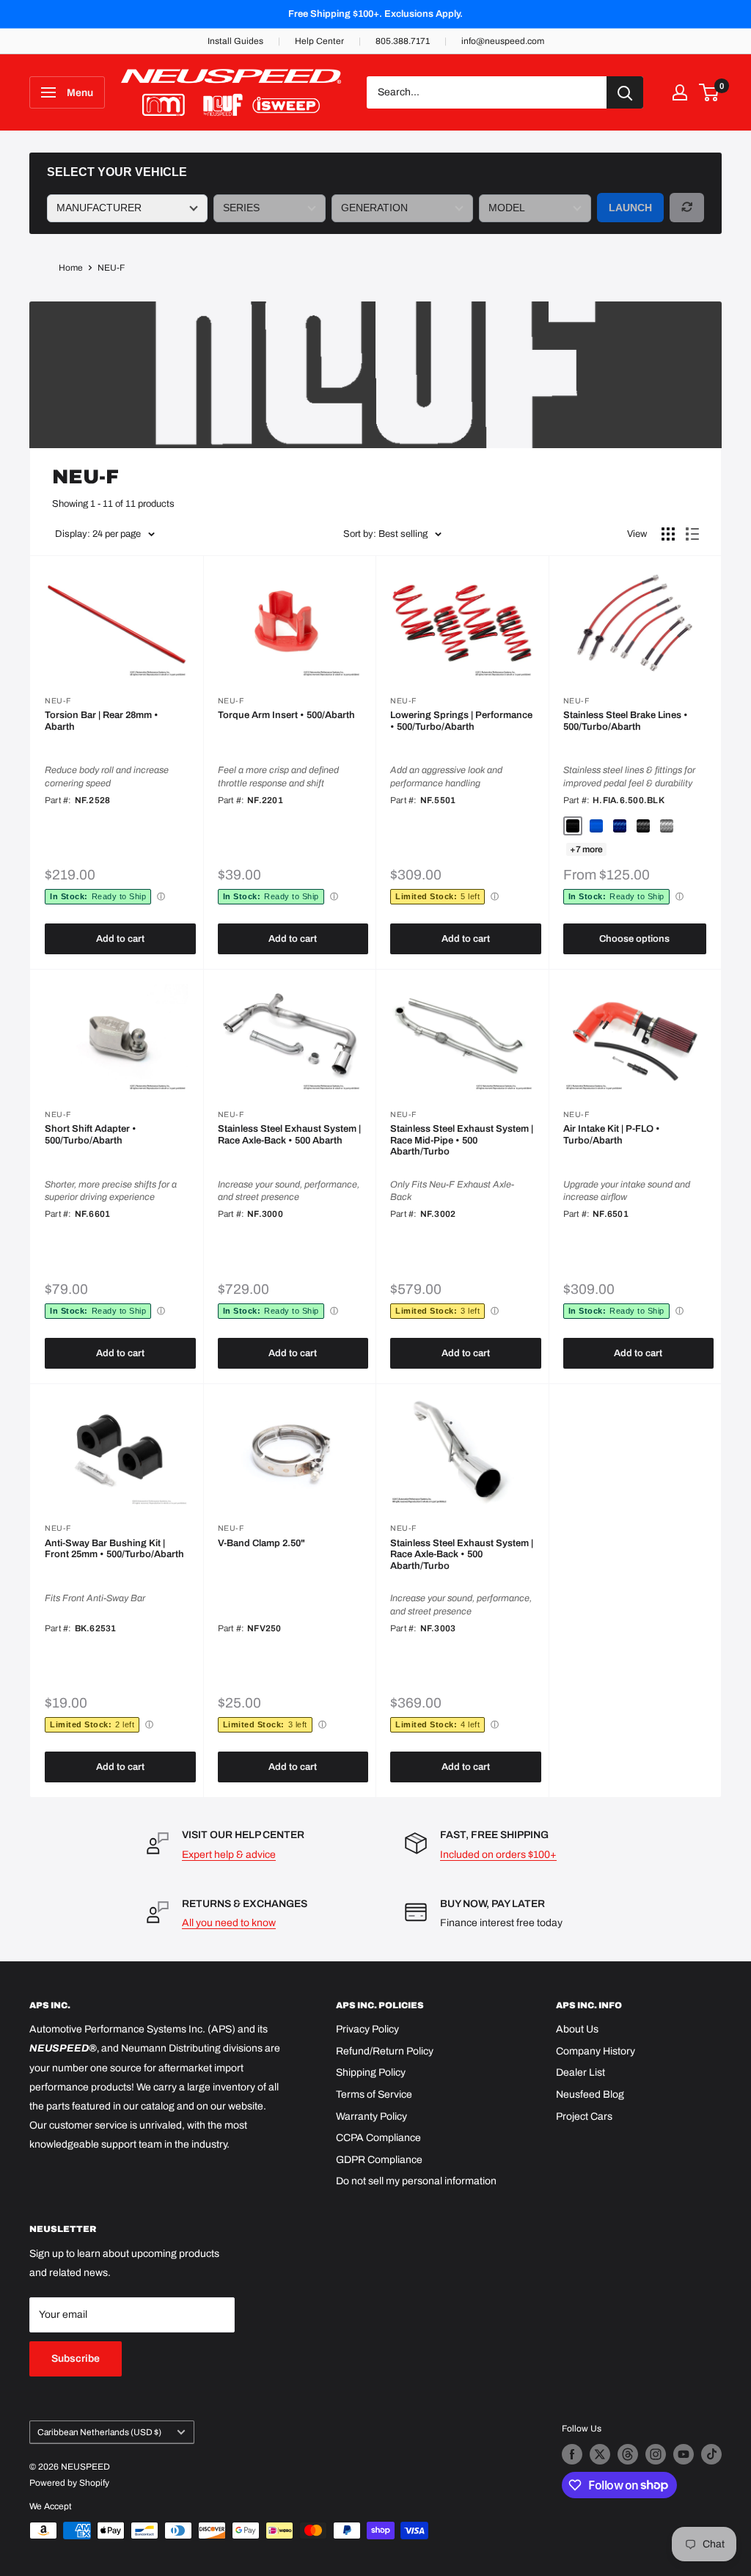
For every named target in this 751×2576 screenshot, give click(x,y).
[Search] (625, 92)
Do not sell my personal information (416, 2181)
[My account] (680, 92)
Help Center (319, 41)
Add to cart (120, 939)
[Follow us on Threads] (628, 2454)
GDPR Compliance (379, 2160)
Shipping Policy (371, 2072)
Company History (596, 2051)
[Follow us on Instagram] (656, 2454)
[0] (710, 92)
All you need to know (229, 1923)
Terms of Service (374, 2094)
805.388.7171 (403, 41)
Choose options (634, 939)
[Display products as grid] (668, 534)
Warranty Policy (371, 2116)
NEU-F (111, 268)
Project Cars (584, 2116)
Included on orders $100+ (498, 1855)
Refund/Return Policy (385, 2051)
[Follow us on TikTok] (711, 2454)
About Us (577, 2029)
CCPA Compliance (378, 2138)
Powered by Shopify (69, 2483)
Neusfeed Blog (590, 2094)
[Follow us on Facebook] (572, 2454)
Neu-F (58, 701)
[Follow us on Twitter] (600, 2454)
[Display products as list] (692, 534)
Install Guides (235, 41)
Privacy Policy (367, 2029)
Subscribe (76, 2359)
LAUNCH (630, 208)
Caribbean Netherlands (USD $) (99, 2432)
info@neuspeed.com (503, 41)
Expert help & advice (229, 1855)
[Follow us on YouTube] (684, 2454)
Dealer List (580, 2072)
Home (71, 268)
